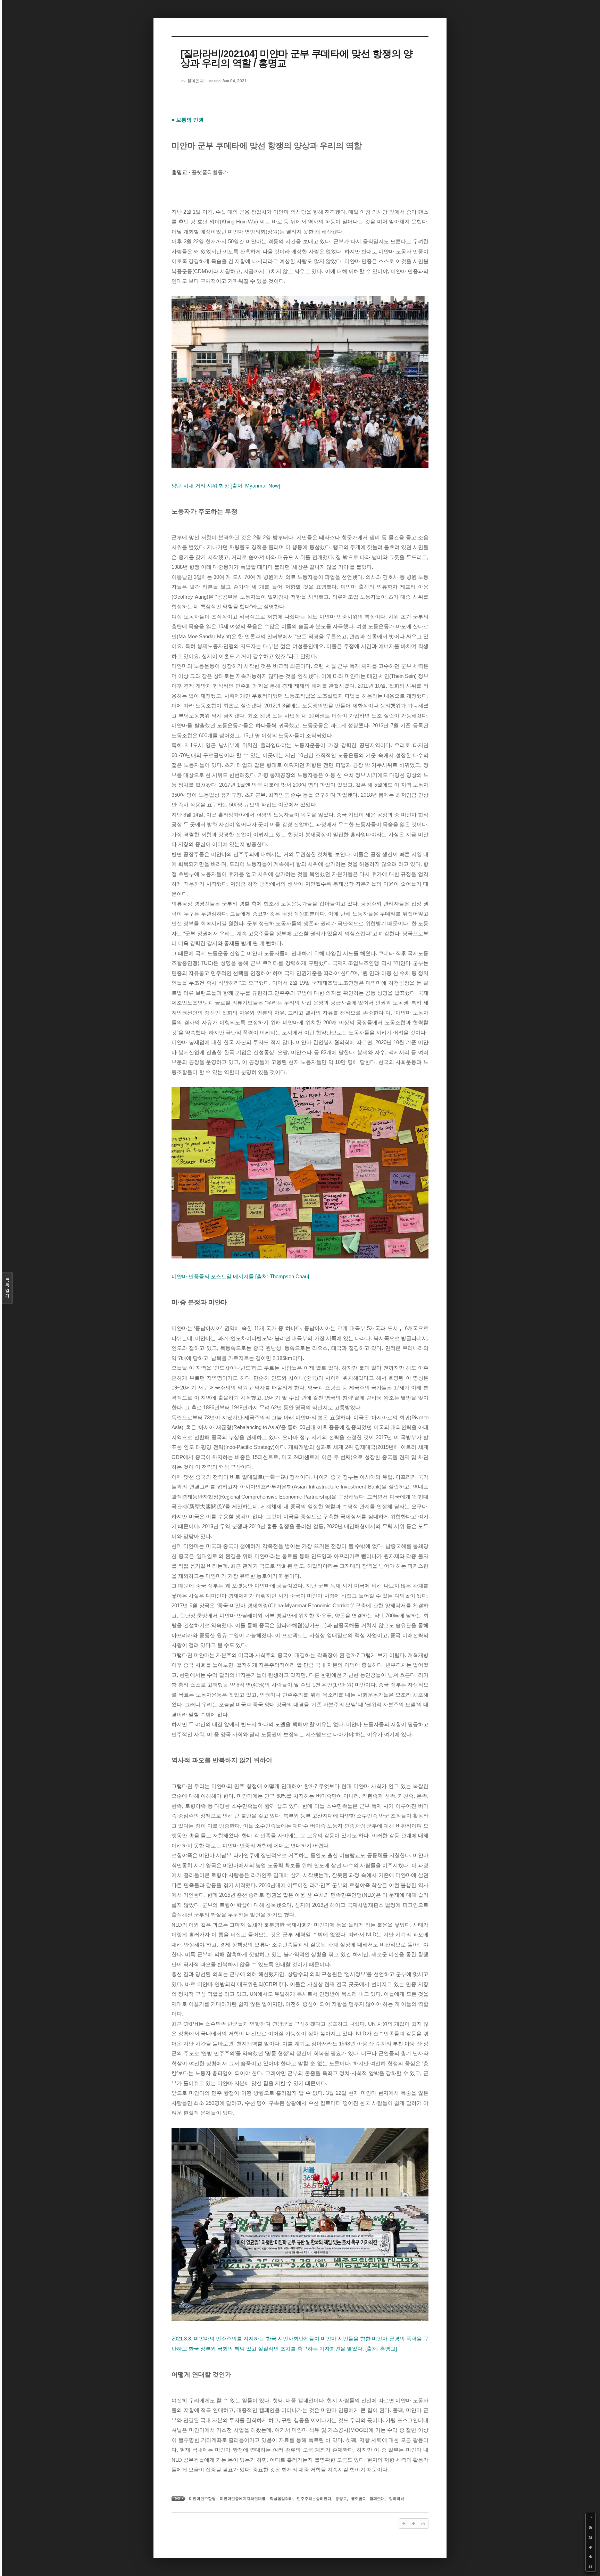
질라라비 (397, 2499)
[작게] (591, 2537)
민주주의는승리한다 (314, 2499)
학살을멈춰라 (281, 2499)
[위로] (591, 2547)
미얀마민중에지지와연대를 (243, 2499)
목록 (7, 1288)
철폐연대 (377, 2499)
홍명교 (341, 2499)
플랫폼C (358, 2499)
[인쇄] (591, 2567)
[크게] (591, 2528)
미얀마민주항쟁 (202, 2499)
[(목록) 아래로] (591, 2557)
